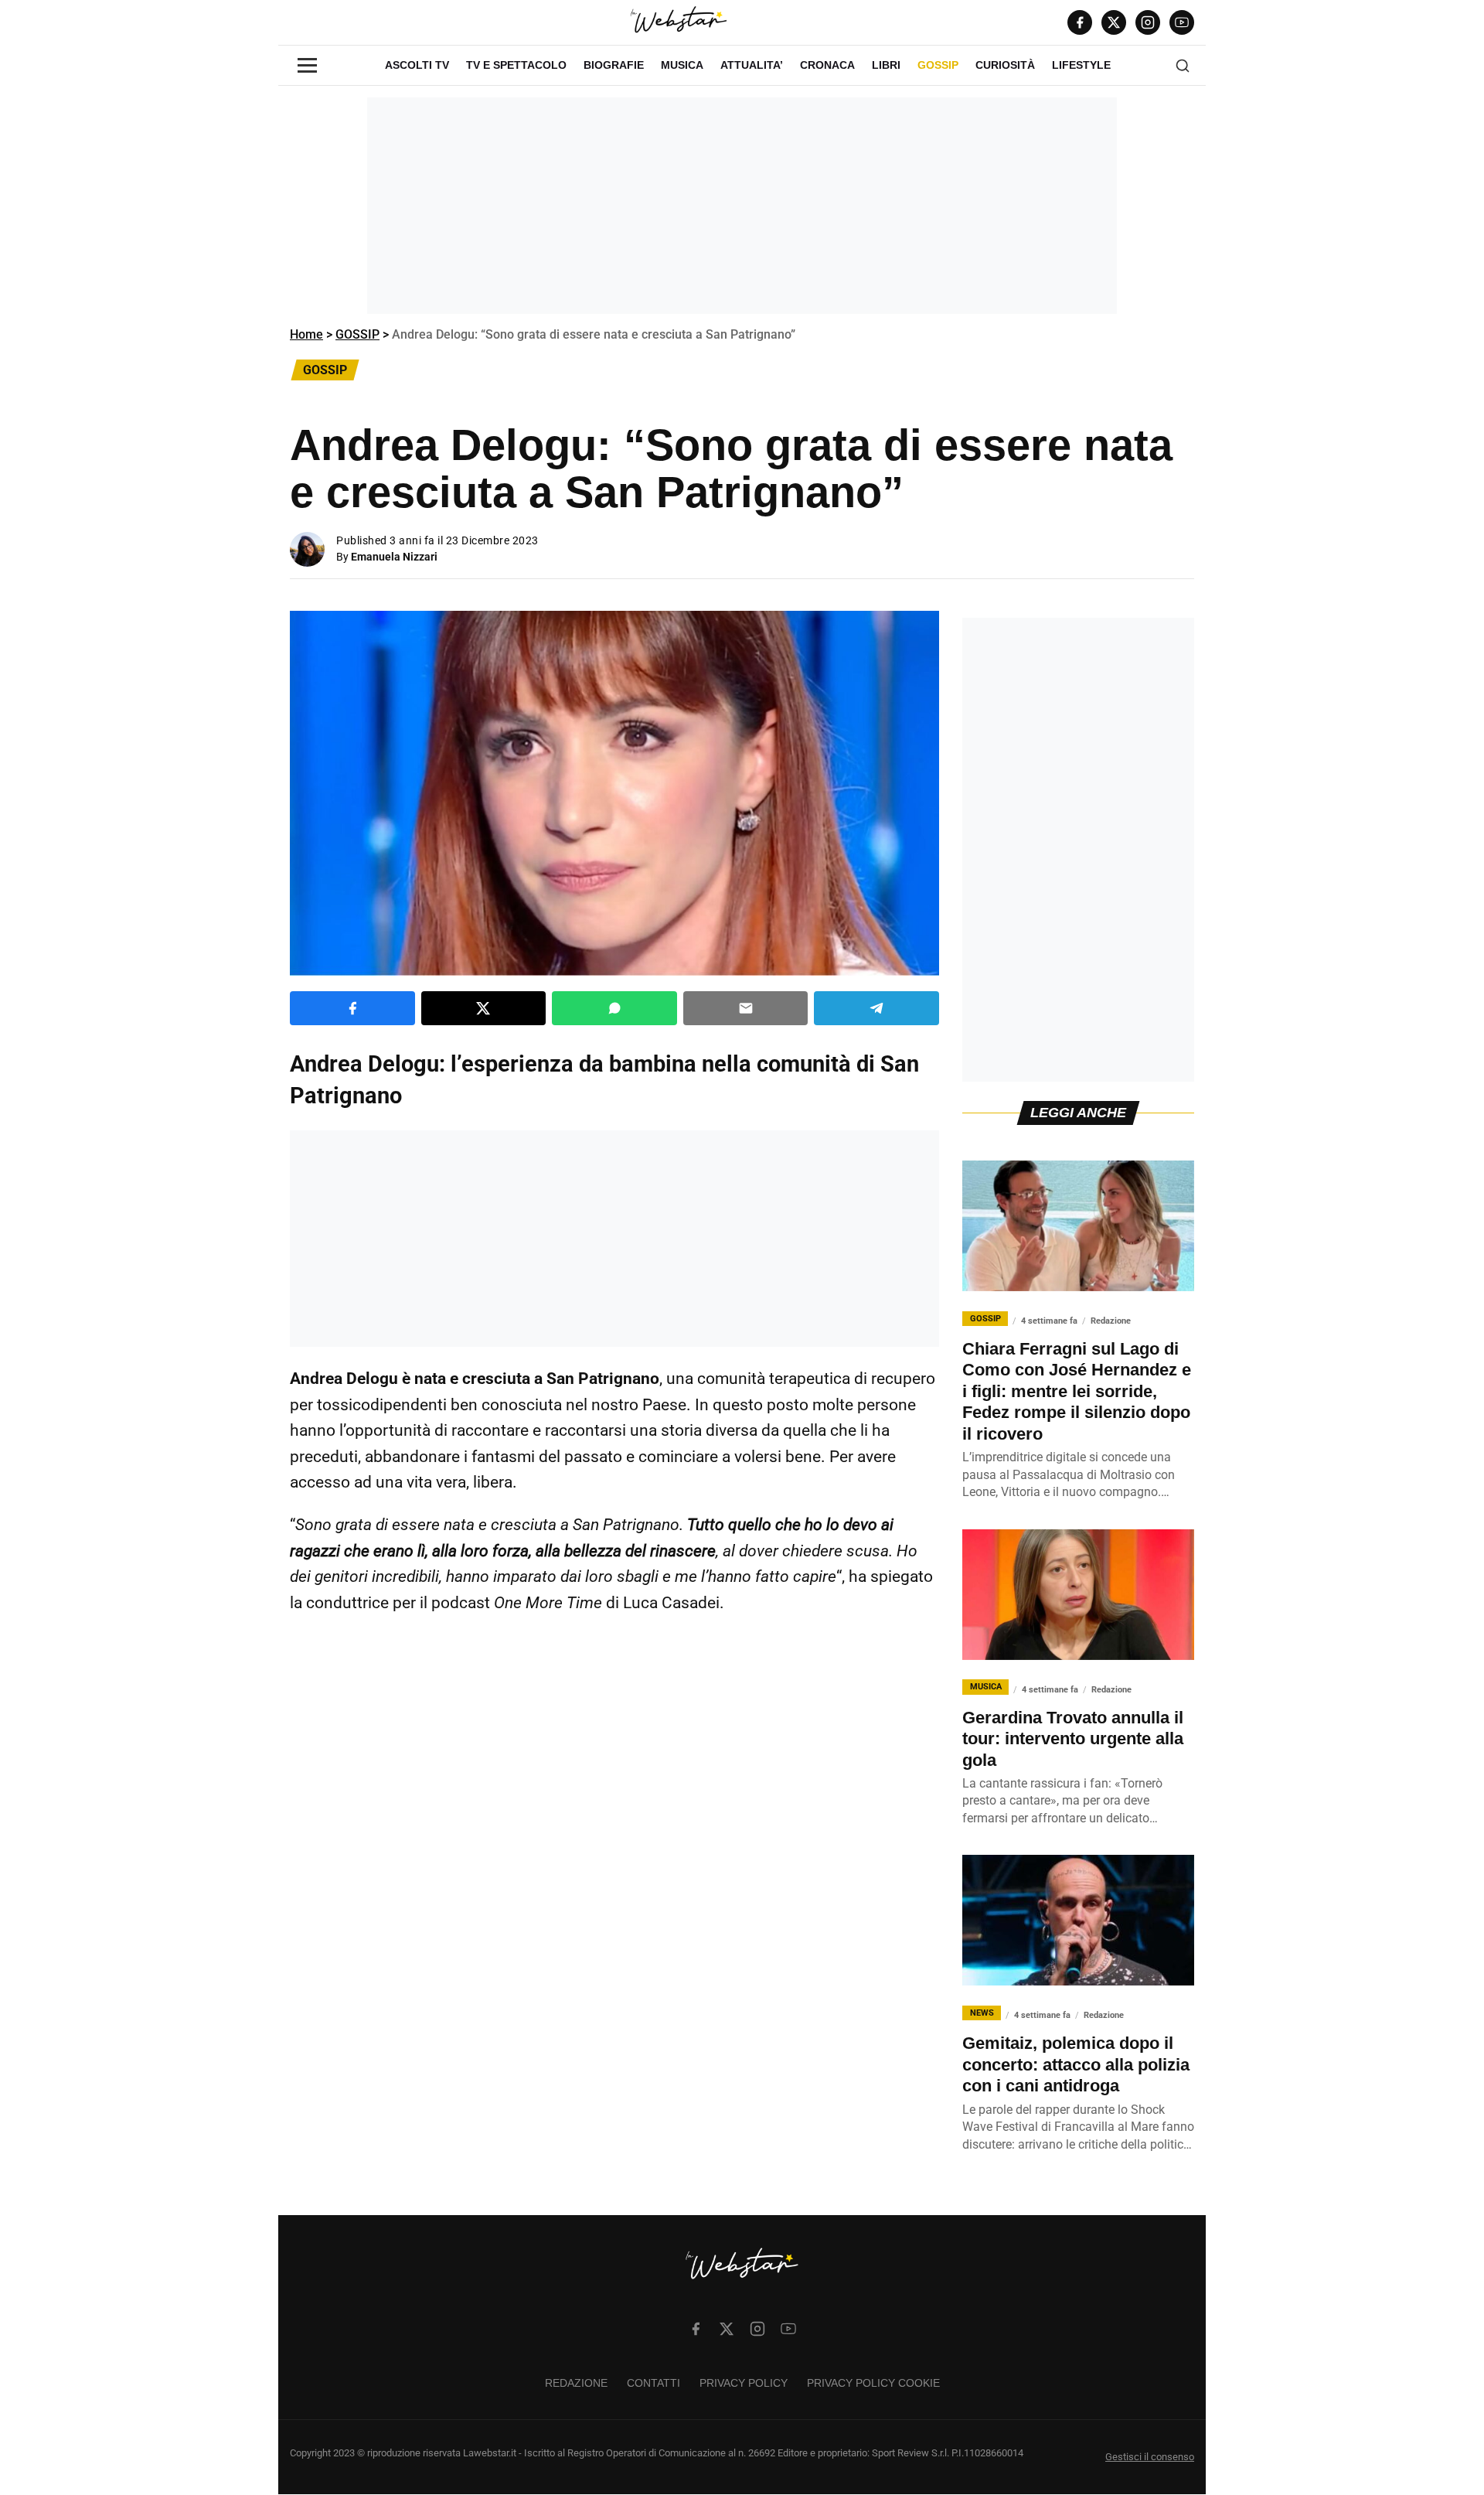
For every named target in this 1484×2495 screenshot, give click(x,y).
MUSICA (682, 65)
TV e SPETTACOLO (516, 65)
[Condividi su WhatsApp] (614, 1008)
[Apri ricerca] (1183, 66)
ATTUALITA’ (752, 65)
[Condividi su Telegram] (876, 1008)
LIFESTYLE (1081, 65)
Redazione (576, 2383)
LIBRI (886, 65)
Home (306, 334)
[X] (1114, 22)
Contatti (654, 2383)
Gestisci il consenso (1150, 2457)
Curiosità (1005, 65)
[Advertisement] (742, 206)
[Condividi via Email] (746, 1008)
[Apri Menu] (307, 65)
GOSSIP (938, 65)
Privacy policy (744, 2383)
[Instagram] (1148, 22)
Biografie (614, 65)
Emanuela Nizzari (394, 557)
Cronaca (827, 65)
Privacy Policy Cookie (873, 2383)
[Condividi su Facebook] (352, 1008)
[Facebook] (1080, 22)
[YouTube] (1182, 22)
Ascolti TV (417, 65)
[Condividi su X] (484, 1008)
